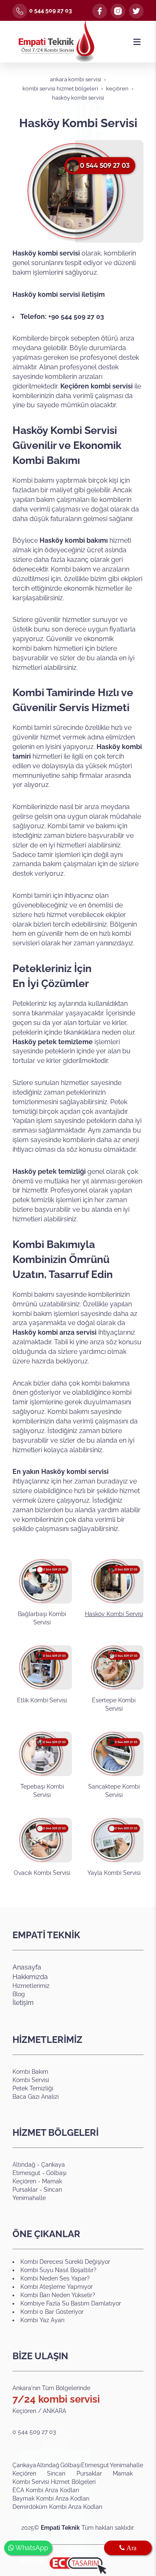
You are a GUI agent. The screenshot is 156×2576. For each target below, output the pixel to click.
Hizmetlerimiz (31, 1986)
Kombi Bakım (30, 2072)
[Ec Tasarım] (78, 2566)
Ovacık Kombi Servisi (42, 1873)
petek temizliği (61, 1171)
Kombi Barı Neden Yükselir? (58, 2295)
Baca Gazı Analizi (36, 2097)
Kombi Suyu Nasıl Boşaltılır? (58, 2270)
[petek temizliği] (87, 1171)
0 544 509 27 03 (51, 10)
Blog (19, 1994)
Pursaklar (25, 2190)
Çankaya (53, 2165)
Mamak (52, 2181)
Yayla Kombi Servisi (114, 1873)
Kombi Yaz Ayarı (42, 2320)
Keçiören (24, 2181)
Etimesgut (27, 2173)
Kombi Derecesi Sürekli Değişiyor (65, 2262)
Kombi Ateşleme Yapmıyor (57, 2287)
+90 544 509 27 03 (76, 317)
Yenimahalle (29, 2198)
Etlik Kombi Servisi (42, 1700)
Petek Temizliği (33, 2088)
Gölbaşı (56, 2173)
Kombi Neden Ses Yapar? (55, 2278)
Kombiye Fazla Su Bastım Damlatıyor (71, 2303)
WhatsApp (31, 2548)
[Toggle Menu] (137, 42)
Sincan (53, 2190)
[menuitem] (25, 2465)
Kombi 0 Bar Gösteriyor (52, 2312)
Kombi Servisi (31, 2080)
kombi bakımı (86, 540)
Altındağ (24, 2165)
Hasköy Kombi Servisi (114, 1614)
